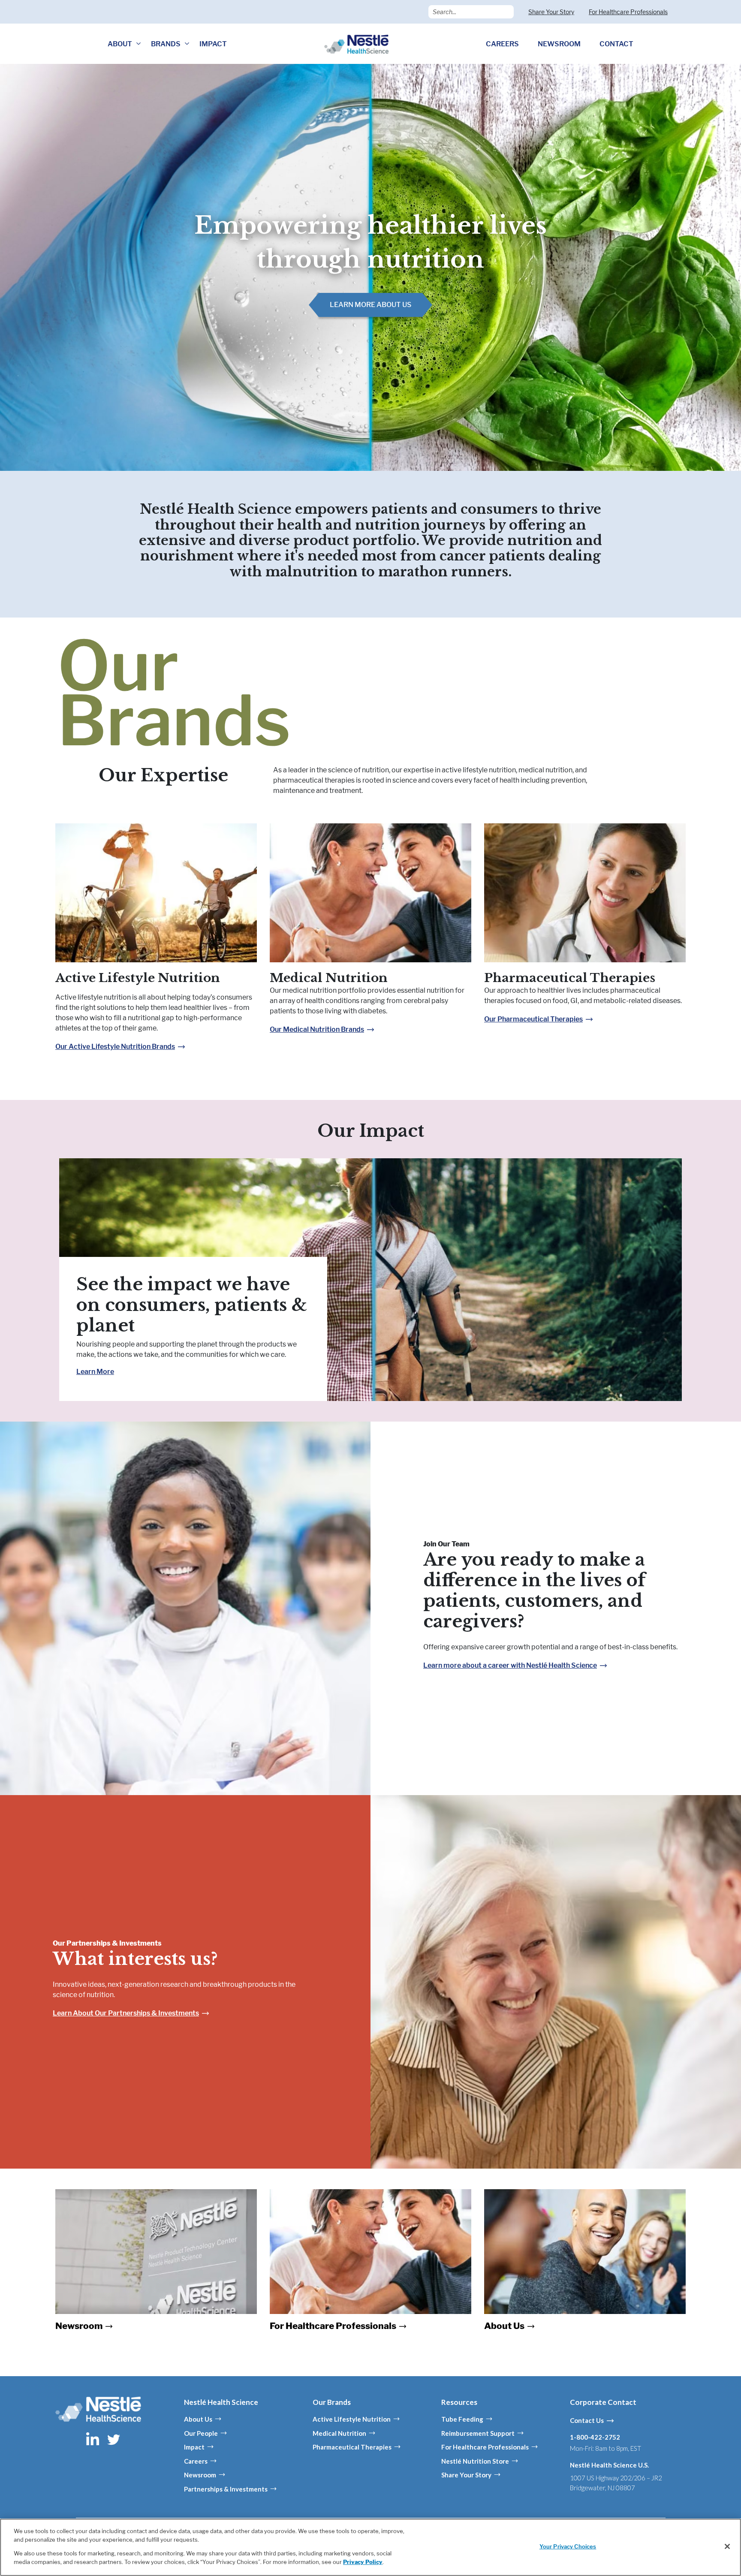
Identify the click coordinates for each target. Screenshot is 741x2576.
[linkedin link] (93, 2439)
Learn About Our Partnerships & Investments (126, 2013)
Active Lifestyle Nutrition (138, 978)
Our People (201, 2433)
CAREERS (502, 44)
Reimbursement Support (478, 2433)
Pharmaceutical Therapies (570, 978)
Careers (196, 2461)
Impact (194, 2447)
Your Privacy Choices (568, 2546)
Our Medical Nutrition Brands (317, 1029)
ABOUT (120, 44)
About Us (198, 2419)
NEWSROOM (559, 44)
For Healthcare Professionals (628, 12)
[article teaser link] (156, 897)
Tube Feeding (462, 2419)
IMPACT (213, 44)
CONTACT (616, 44)
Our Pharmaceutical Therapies (533, 1019)
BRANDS (166, 44)
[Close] (727, 2546)
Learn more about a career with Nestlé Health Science (510, 1665)
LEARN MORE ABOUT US (370, 305)
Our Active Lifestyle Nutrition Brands (115, 1047)
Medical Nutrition (329, 978)
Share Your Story (551, 12)
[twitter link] (114, 2439)
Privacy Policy (363, 2561)
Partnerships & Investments (226, 2489)
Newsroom (200, 2475)
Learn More (95, 1372)
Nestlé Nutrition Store (475, 2461)
